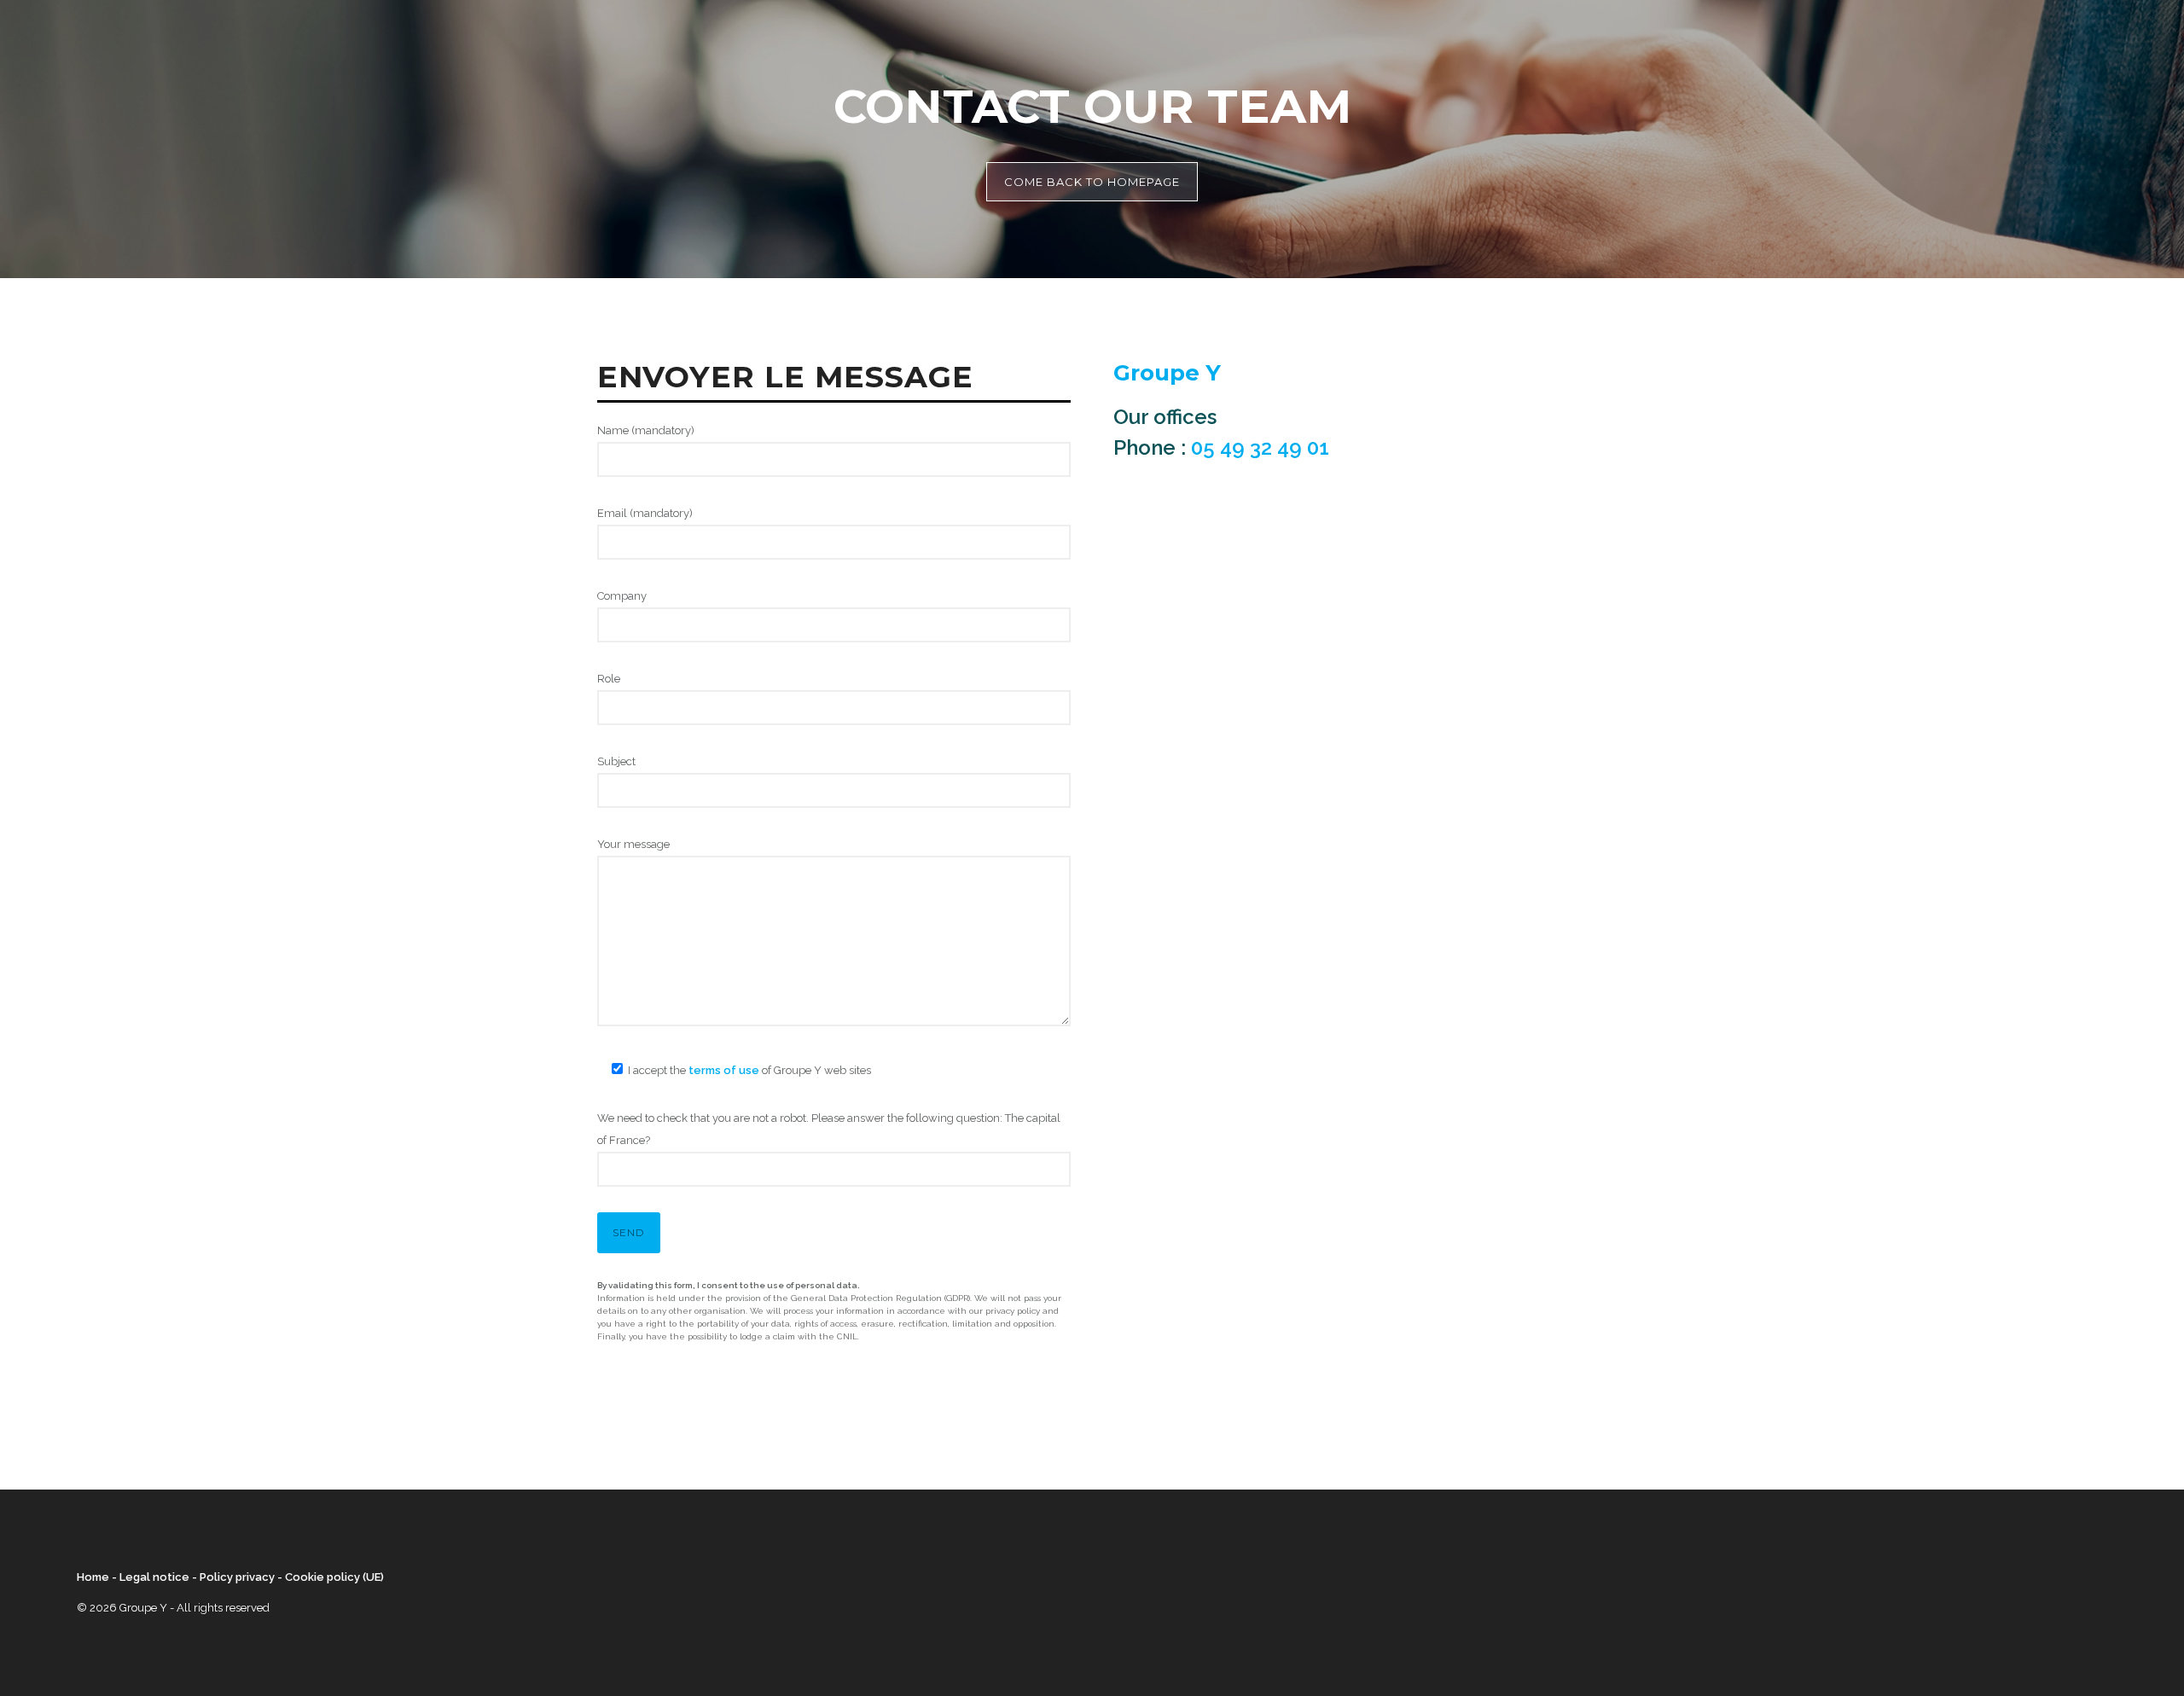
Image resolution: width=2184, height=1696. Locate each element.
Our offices (1165, 417)
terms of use (724, 1070)
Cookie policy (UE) (334, 1577)
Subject (616, 761)
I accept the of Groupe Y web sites (749, 1070)
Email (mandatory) (645, 513)
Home (93, 1577)
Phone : (1221, 447)
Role (609, 679)
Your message (633, 844)
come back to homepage (1092, 182)
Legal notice (154, 1577)
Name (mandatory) (646, 430)
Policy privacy (237, 1577)
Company (622, 596)
